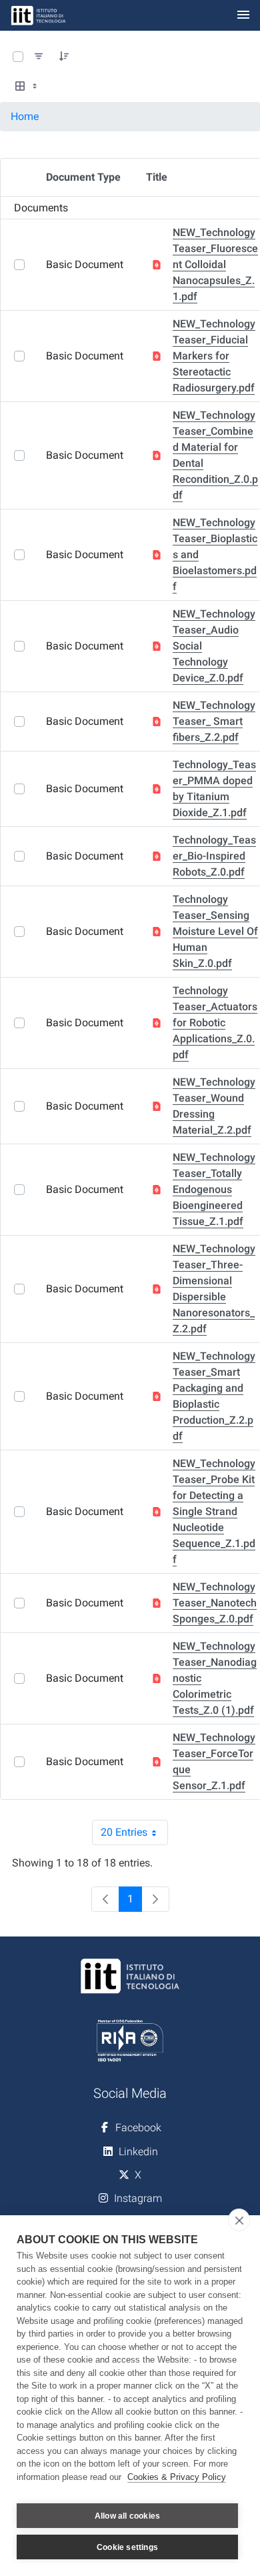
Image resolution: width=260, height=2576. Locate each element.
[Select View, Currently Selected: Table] (27, 87)
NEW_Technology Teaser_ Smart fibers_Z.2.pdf (214, 721)
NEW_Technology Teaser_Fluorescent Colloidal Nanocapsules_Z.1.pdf (215, 264)
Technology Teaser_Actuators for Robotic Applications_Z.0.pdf (215, 1023)
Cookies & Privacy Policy (177, 2477)
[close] (239, 2220)
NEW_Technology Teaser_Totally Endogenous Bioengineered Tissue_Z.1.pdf (214, 1189)
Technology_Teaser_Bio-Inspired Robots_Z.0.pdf (214, 856)
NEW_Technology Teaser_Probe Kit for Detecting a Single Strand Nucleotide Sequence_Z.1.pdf (214, 1511)
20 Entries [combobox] (134, 1835)
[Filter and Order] (39, 57)
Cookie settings (127, 2547)
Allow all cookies (127, 2516)
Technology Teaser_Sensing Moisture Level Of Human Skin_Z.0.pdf (215, 931)
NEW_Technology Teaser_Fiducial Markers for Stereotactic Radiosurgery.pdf (214, 356)
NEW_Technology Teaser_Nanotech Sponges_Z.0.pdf (215, 1603)
